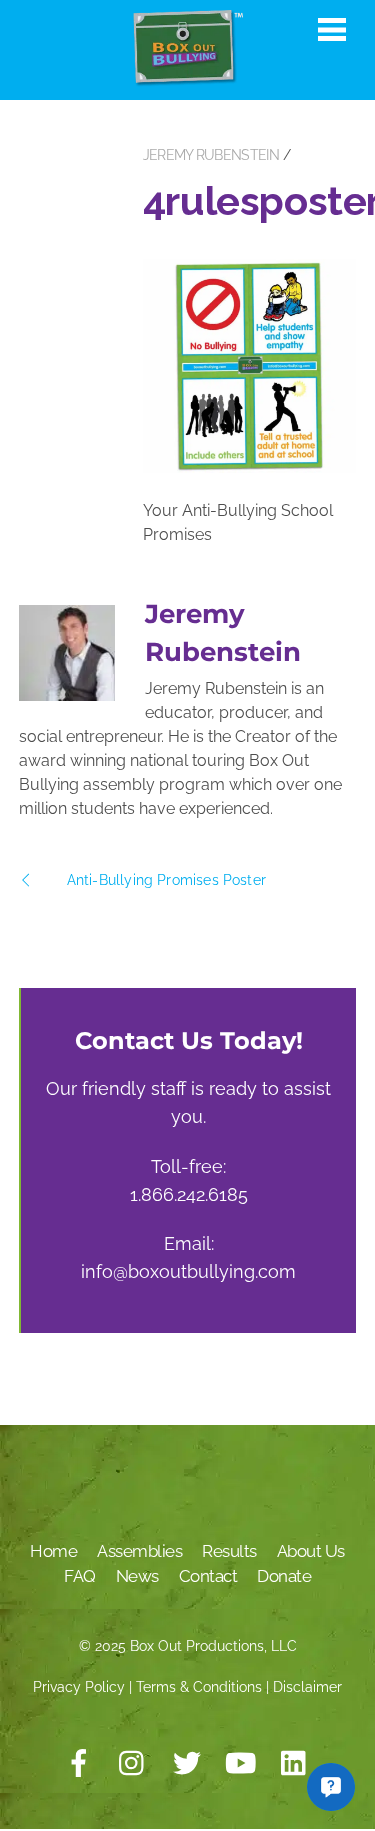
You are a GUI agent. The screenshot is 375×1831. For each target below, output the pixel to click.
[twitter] (187, 1764)
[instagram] (133, 1764)
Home (53, 1551)
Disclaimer (307, 1687)
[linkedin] (295, 1764)
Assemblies (139, 1551)
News (137, 1576)
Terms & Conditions (199, 1687)
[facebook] (79, 1764)
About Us (311, 1551)
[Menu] (332, 29)
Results (229, 1551)
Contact (208, 1576)
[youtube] (241, 1764)
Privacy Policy (79, 1687)
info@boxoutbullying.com (188, 1271)
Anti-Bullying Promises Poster (166, 880)
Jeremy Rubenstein (211, 155)
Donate (284, 1576)
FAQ (80, 1576)
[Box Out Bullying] (188, 78)
